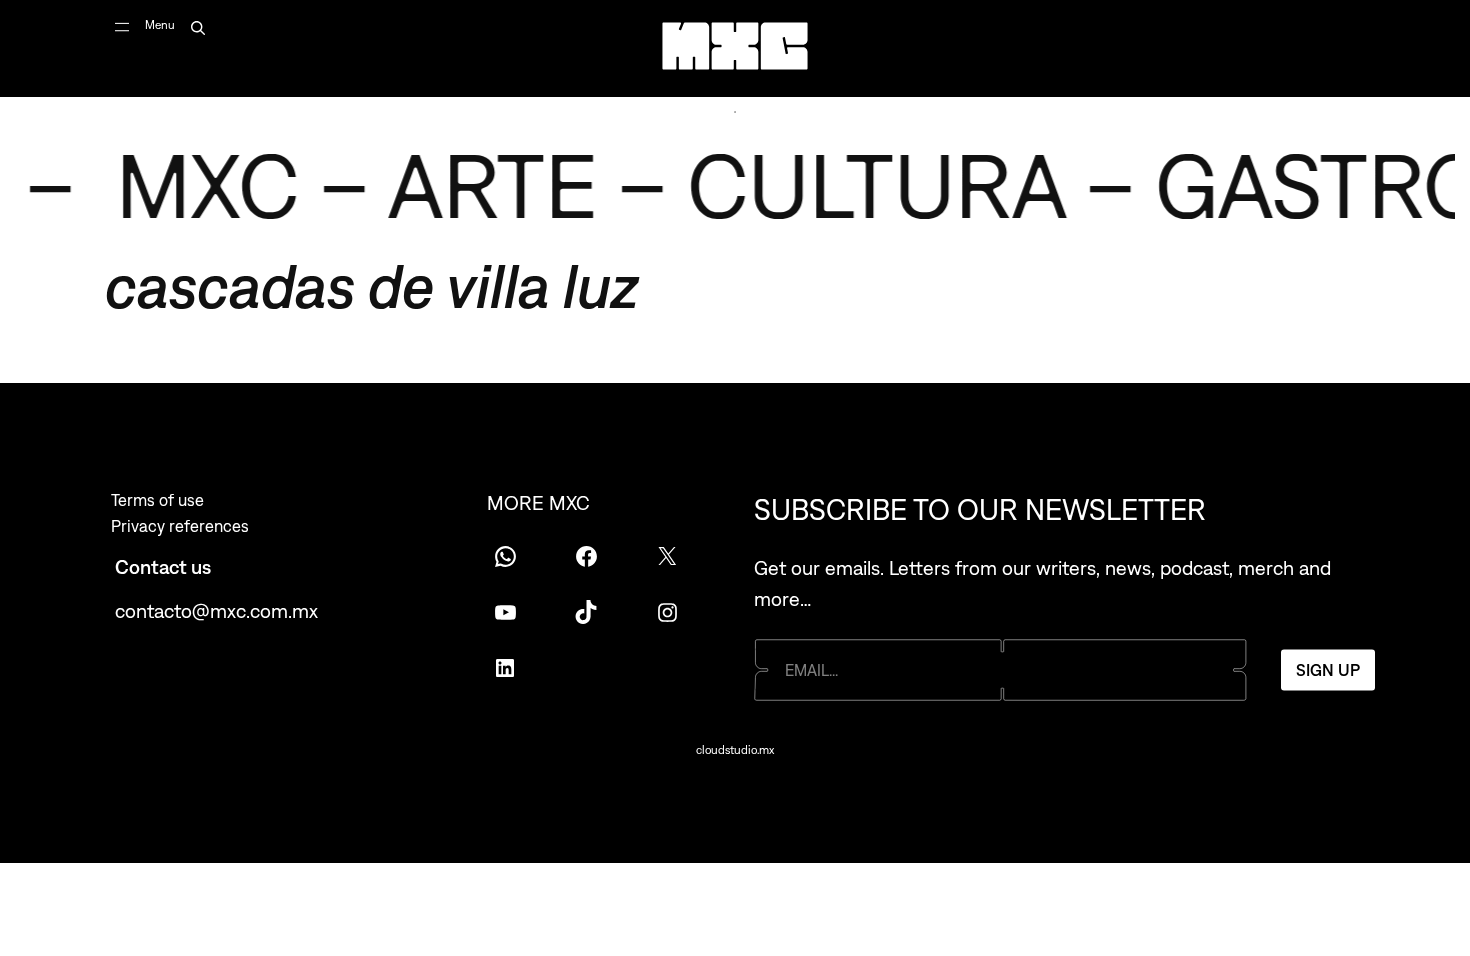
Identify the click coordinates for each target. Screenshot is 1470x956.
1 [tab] (735, 112)
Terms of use (157, 500)
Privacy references (180, 526)
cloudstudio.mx (735, 750)
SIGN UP (1328, 669)
